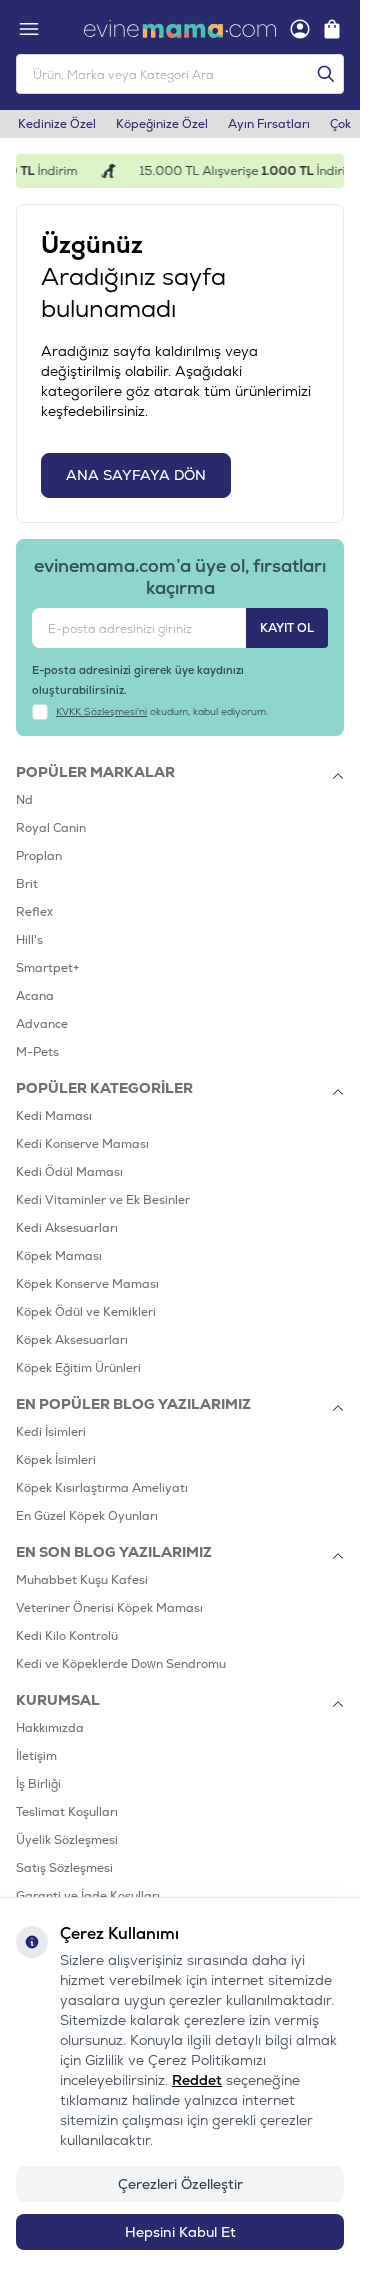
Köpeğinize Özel (162, 124)
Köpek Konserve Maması (87, 1284)
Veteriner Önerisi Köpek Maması (109, 1608)
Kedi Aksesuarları (67, 1228)
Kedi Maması (54, 1116)
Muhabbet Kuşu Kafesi (82, 1580)
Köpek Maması (59, 1256)
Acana (35, 996)
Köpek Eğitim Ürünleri (78, 1368)
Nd (24, 800)
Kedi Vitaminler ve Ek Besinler (103, 1200)
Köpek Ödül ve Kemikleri (86, 1312)
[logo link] (180, 29)
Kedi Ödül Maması (69, 1172)
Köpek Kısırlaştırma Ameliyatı (102, 1488)
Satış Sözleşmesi (64, 1868)
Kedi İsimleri (51, 1432)
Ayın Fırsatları (269, 124)
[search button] (326, 74)
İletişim (36, 1756)
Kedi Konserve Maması (82, 1144)
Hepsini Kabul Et (180, 2232)
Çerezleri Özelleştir (180, 2184)
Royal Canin (51, 828)
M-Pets (37, 1052)
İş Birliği (38, 1784)
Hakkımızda (50, 1728)
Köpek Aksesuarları (72, 1340)
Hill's (29, 940)
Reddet (197, 2080)
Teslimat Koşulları (67, 1812)
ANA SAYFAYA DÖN (136, 475)
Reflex (34, 912)
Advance (42, 1024)
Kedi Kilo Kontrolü (67, 1636)
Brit (27, 884)
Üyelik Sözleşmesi (67, 1840)
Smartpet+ (48, 968)
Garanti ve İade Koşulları (88, 1896)
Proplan (39, 856)
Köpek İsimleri (56, 1460)
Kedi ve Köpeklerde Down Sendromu (121, 1664)
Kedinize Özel (57, 124)
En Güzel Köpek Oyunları (87, 1516)
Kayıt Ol (287, 628)
